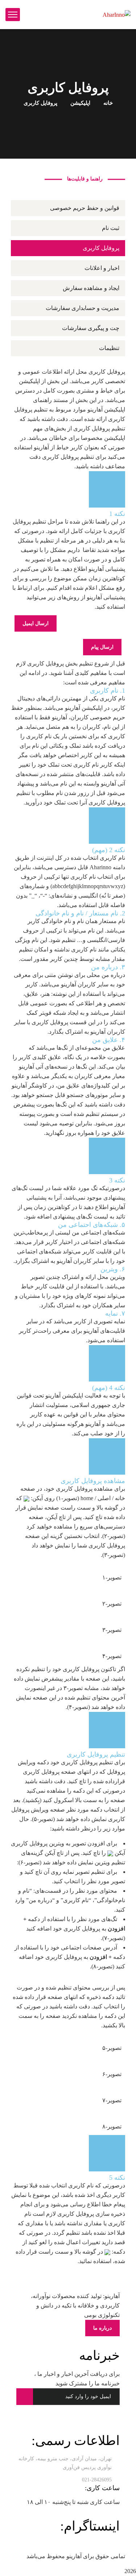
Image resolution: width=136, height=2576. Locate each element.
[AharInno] (117, 14)
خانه (108, 103)
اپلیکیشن (80, 103)
